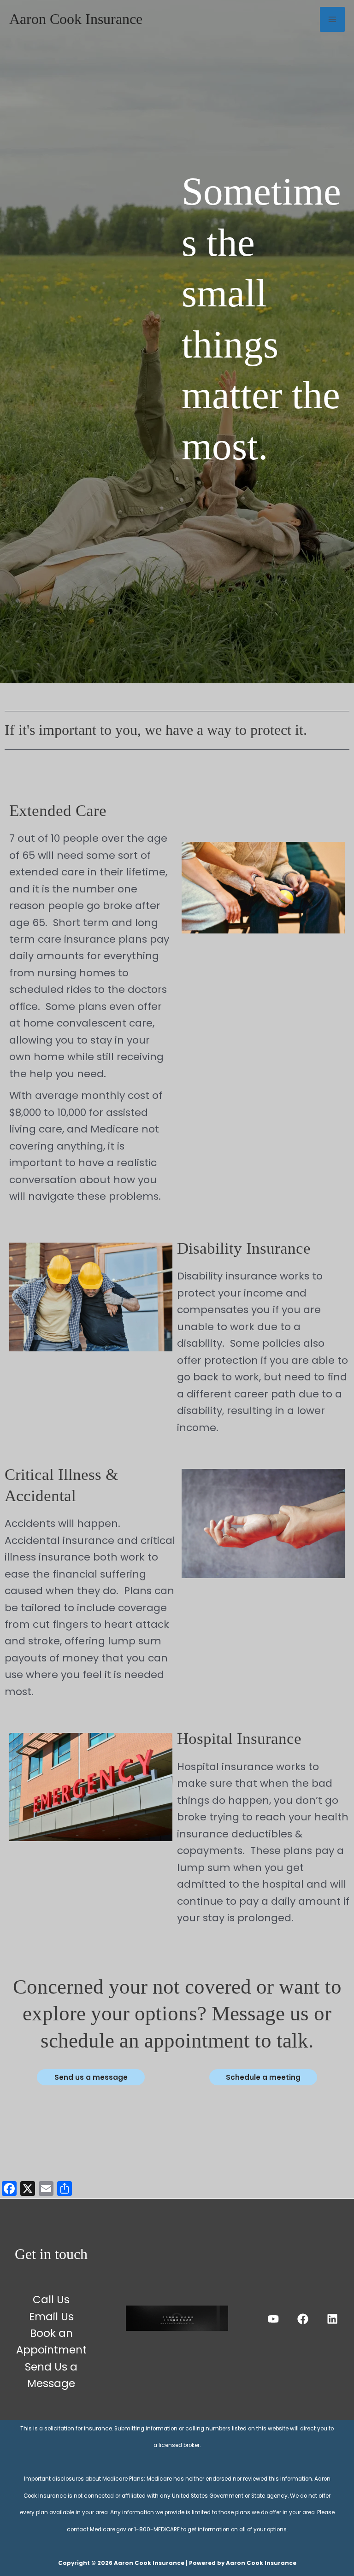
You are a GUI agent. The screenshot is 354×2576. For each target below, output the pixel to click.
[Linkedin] (332, 2319)
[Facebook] (303, 2319)
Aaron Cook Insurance (76, 19)
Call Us (51, 2300)
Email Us (51, 2317)
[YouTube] (273, 2319)
